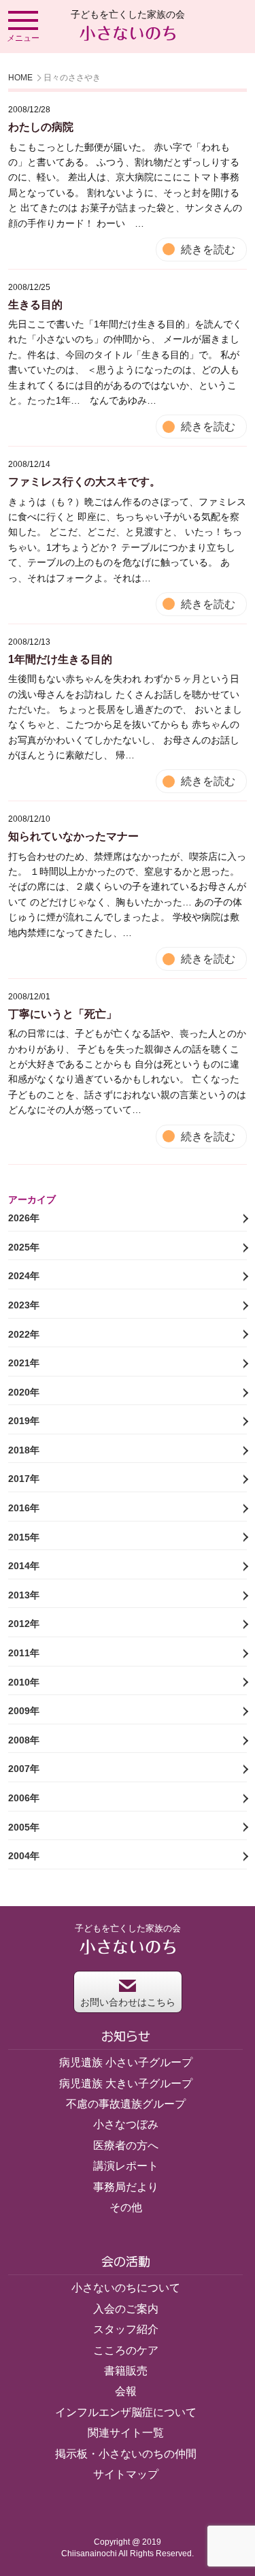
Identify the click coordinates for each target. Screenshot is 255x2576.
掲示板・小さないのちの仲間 (126, 2454)
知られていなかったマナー (73, 836)
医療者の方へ (126, 2145)
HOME (20, 78)
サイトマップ (126, 2474)
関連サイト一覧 (126, 2433)
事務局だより (126, 2187)
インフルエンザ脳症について (126, 2412)
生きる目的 (35, 305)
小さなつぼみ (126, 2124)
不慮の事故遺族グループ (126, 2104)
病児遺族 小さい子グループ (126, 2062)
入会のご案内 (126, 2309)
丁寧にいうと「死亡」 (63, 1014)
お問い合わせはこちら (128, 2002)
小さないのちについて (126, 2288)
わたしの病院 (41, 127)
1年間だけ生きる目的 (60, 659)
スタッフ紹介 (126, 2329)
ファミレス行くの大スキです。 (84, 482)
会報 (126, 2391)
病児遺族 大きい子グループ (126, 2083)
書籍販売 (126, 2371)
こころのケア (126, 2350)
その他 (126, 2207)
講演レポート (126, 2166)
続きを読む (208, 249)
